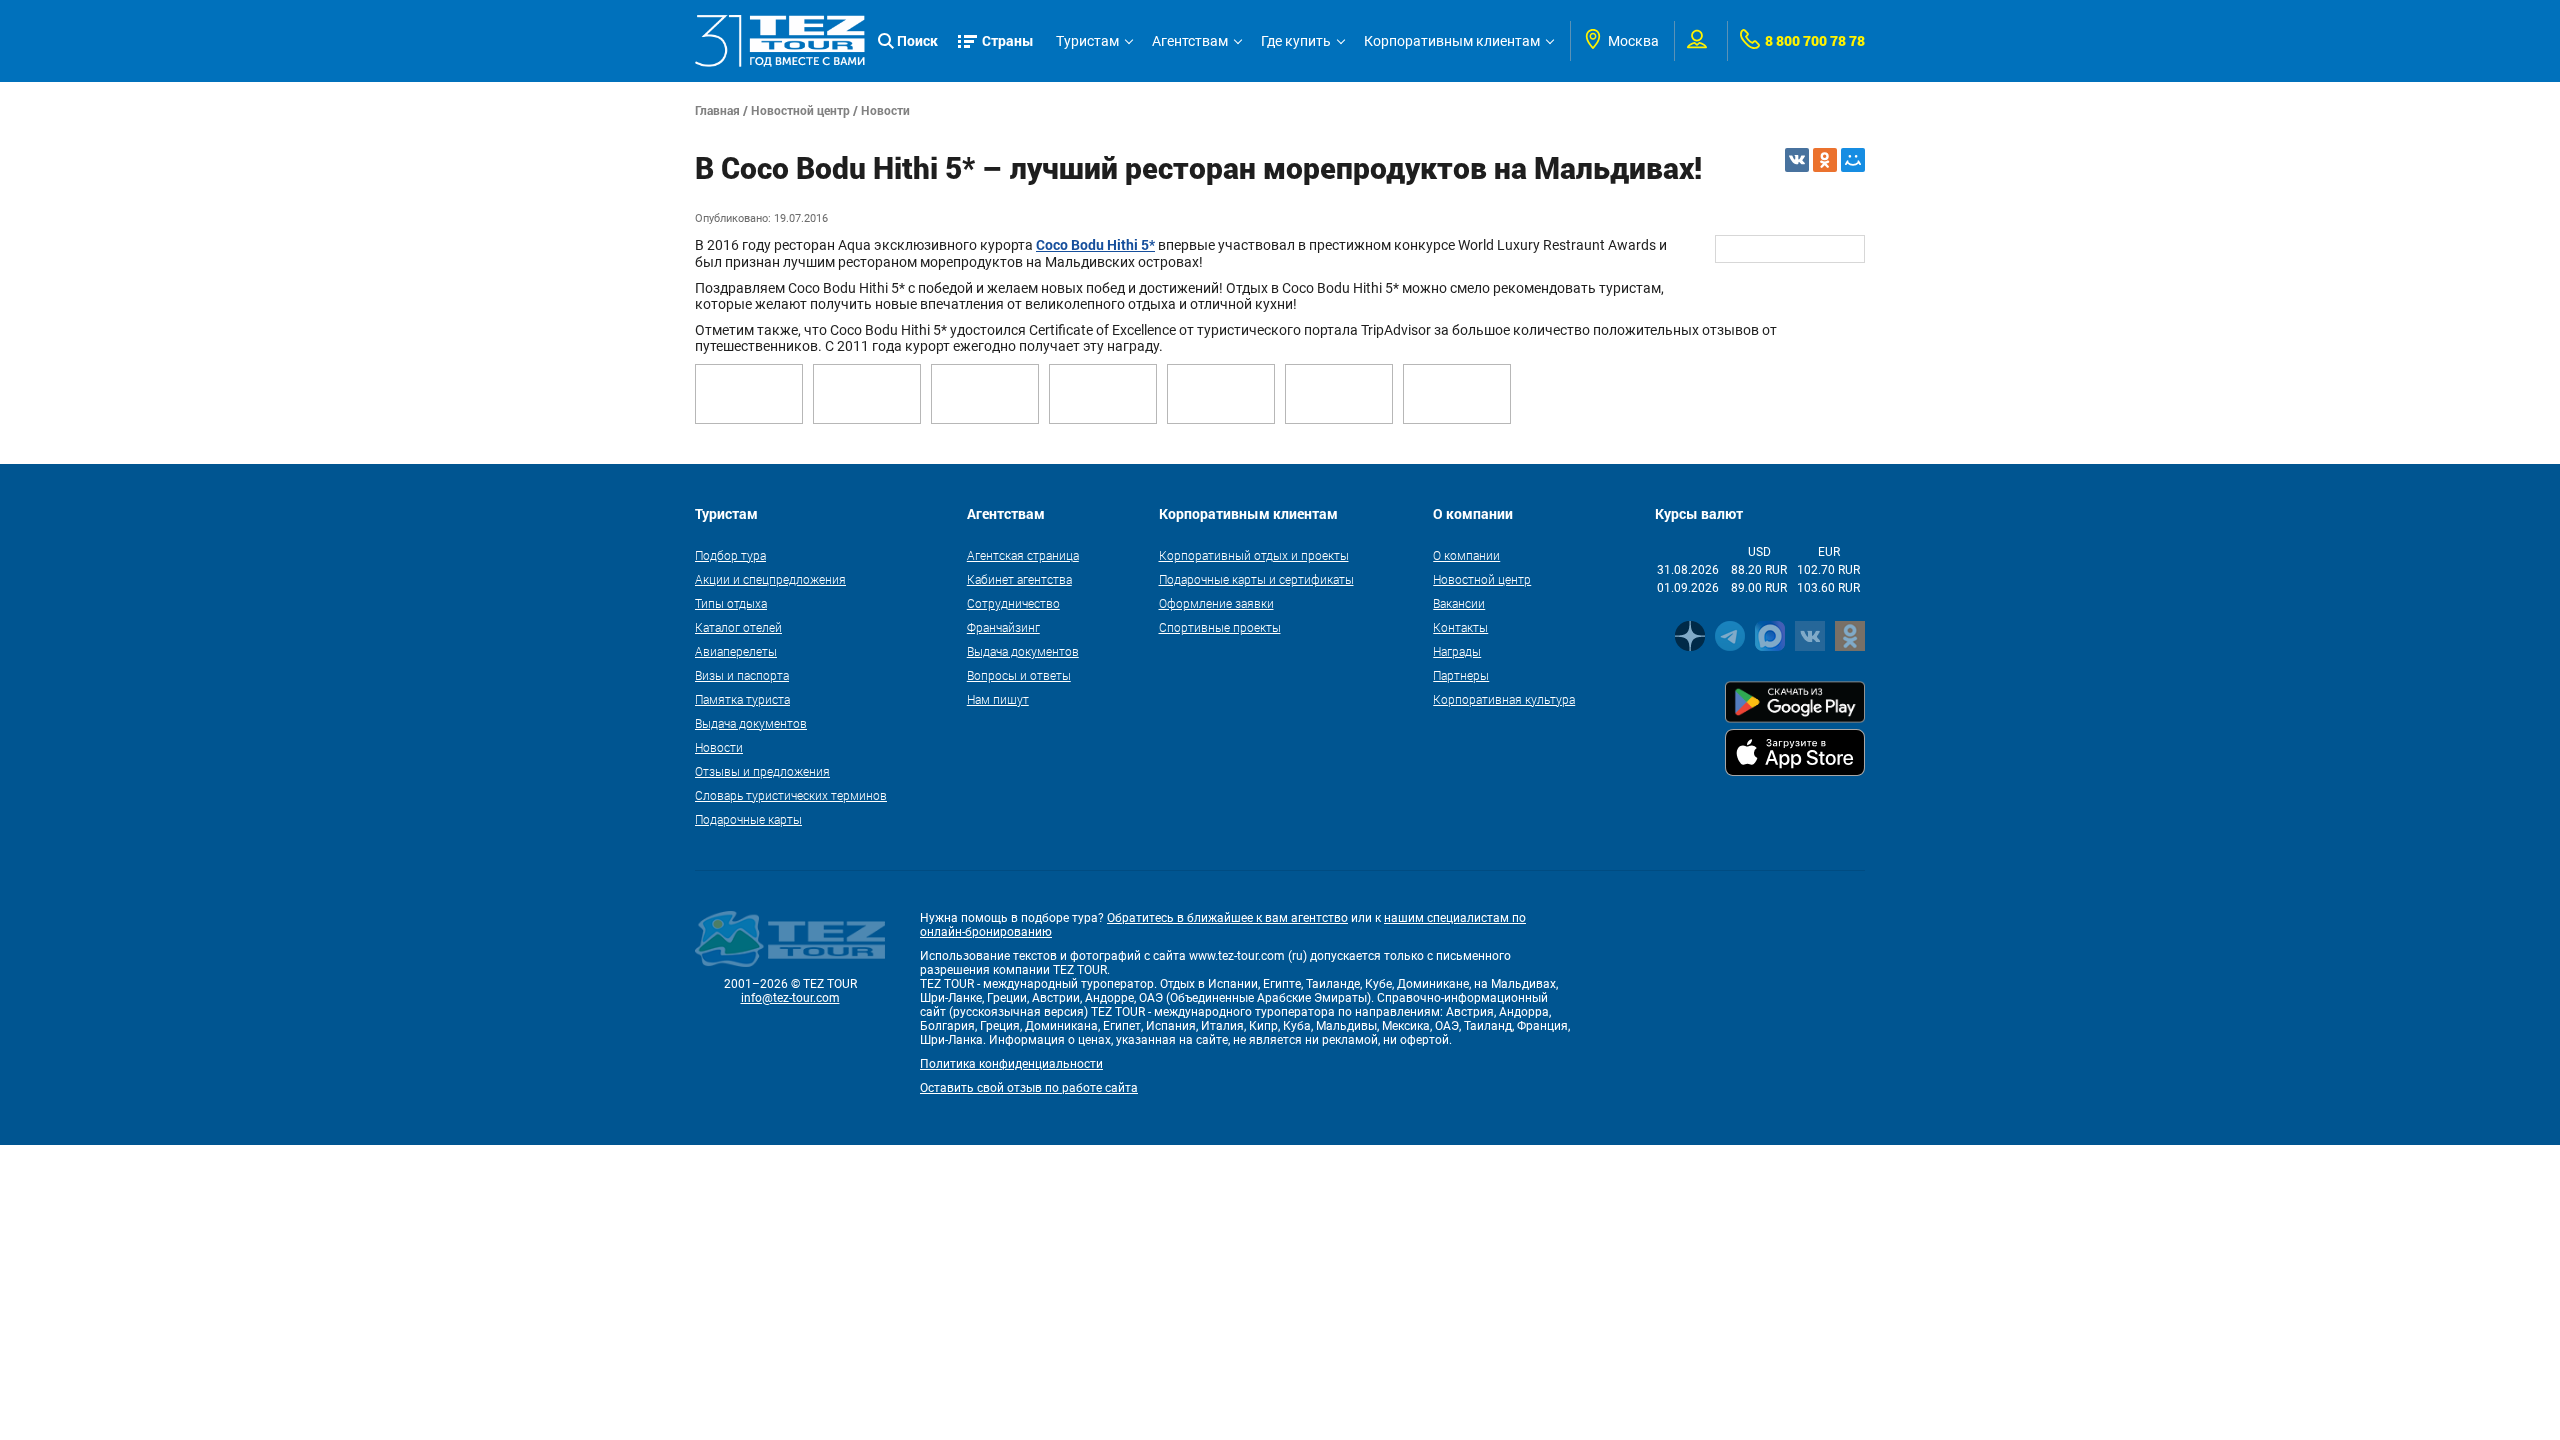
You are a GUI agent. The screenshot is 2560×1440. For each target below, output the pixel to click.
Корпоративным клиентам (1452, 41)
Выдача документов (751, 723)
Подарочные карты (748, 819)
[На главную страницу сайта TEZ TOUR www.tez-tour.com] (780, 41)
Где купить (1296, 41)
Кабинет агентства (1019, 579)
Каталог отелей (738, 627)
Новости (885, 110)
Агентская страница (1023, 555)
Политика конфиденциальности (1011, 1064)
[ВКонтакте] (1797, 160)
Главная (717, 110)
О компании (1466, 555)
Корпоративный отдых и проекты (1254, 555)
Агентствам (1190, 41)
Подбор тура (730, 555)
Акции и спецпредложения (770, 579)
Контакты (1460, 627)
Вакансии (1459, 603)
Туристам (1087, 41)
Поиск (917, 40)
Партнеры (1461, 675)
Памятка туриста (742, 699)
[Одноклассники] (1825, 160)
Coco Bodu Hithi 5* (1095, 244)
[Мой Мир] (1853, 160)
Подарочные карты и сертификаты (1256, 579)
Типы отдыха (731, 603)
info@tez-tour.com (790, 998)
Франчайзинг (1003, 627)
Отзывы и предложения (762, 771)
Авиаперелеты (736, 651)
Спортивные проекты (1220, 627)
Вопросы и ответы (1019, 675)
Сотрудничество (1013, 603)
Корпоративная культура (1504, 699)
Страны (1008, 40)
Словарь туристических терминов (791, 795)
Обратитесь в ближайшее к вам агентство (1227, 918)
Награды (1457, 651)
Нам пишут (998, 699)
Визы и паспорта (742, 675)
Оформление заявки (1216, 603)
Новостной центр (800, 110)
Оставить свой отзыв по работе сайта (1029, 1088)
